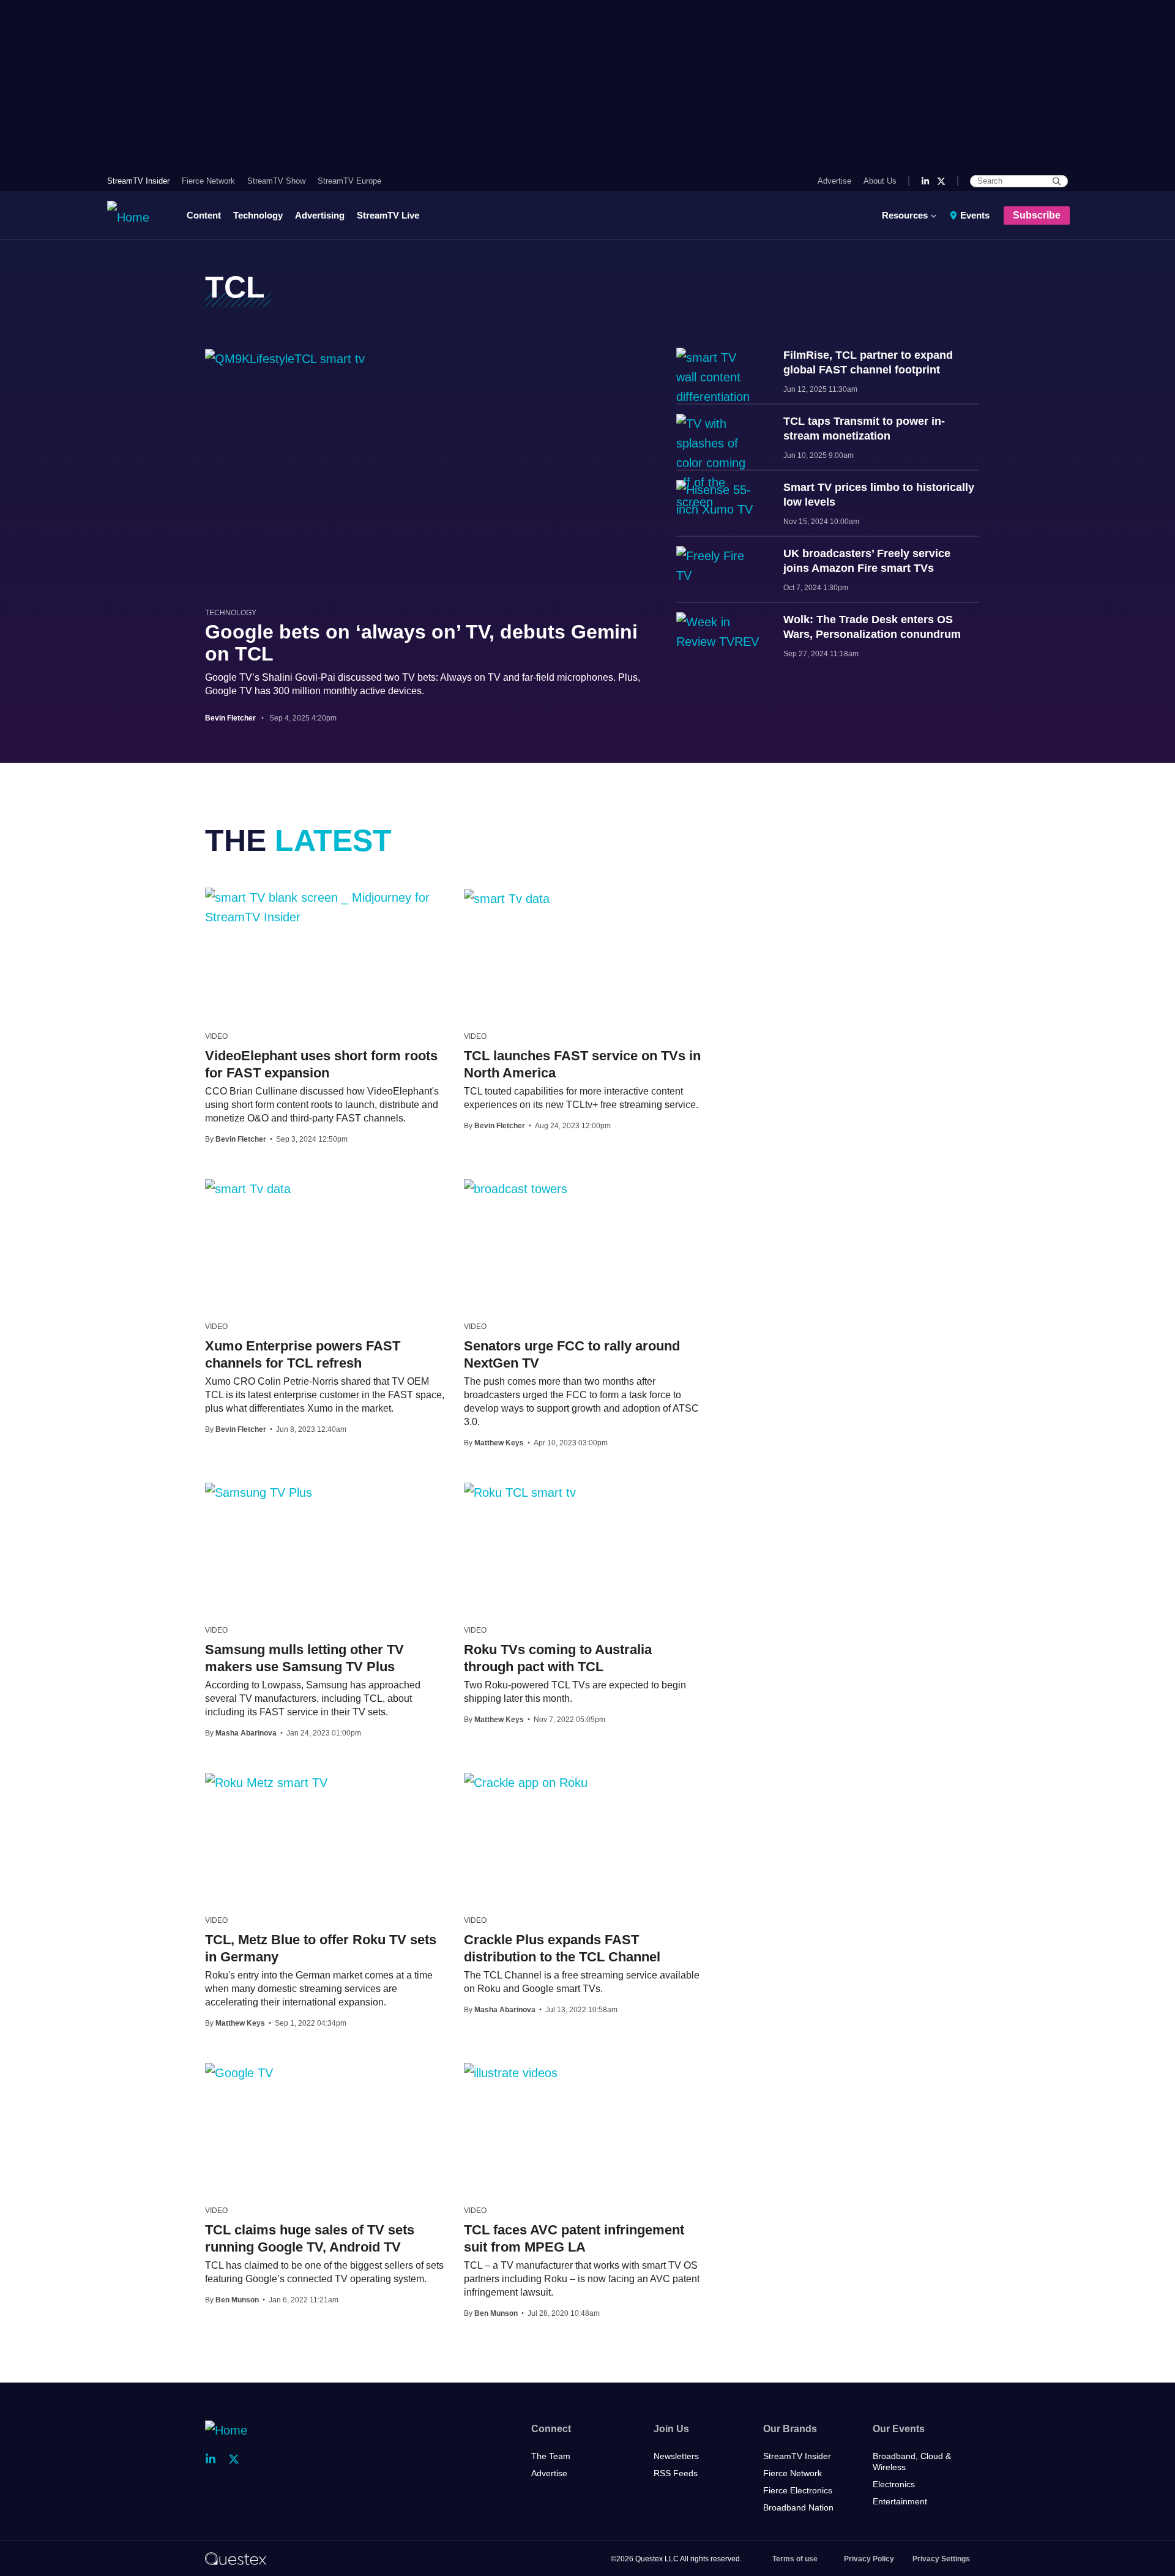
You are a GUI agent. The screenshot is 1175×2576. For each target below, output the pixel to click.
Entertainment (900, 2501)
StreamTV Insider (138, 181)
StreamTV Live (388, 215)
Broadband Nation (798, 2507)
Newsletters (676, 2456)
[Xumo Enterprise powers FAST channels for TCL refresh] (248, 1188)
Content (204, 215)
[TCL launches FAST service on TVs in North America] (507, 898)
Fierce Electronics (798, 2490)
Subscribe (1037, 215)
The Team (551, 2456)
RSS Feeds (676, 2473)
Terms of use (795, 2559)
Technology (258, 215)
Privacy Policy (869, 2559)
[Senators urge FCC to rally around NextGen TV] (516, 1188)
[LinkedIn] (925, 181)
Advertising (320, 215)
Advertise (834, 181)
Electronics (894, 2484)
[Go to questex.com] (236, 2558)
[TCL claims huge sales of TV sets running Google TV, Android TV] (239, 2072)
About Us (880, 181)
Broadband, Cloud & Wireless (912, 2462)
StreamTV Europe (349, 181)
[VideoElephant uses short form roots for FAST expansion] (325, 907)
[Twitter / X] (941, 181)
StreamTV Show (276, 181)
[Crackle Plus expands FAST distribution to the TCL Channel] (526, 1782)
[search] (1057, 181)
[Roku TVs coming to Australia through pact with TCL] (520, 1492)
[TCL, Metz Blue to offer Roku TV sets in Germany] (266, 1782)
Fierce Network (208, 181)
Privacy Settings (941, 2559)
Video (216, 1036)
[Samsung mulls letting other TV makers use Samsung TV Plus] (259, 1492)
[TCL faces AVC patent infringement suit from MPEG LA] (511, 2072)
